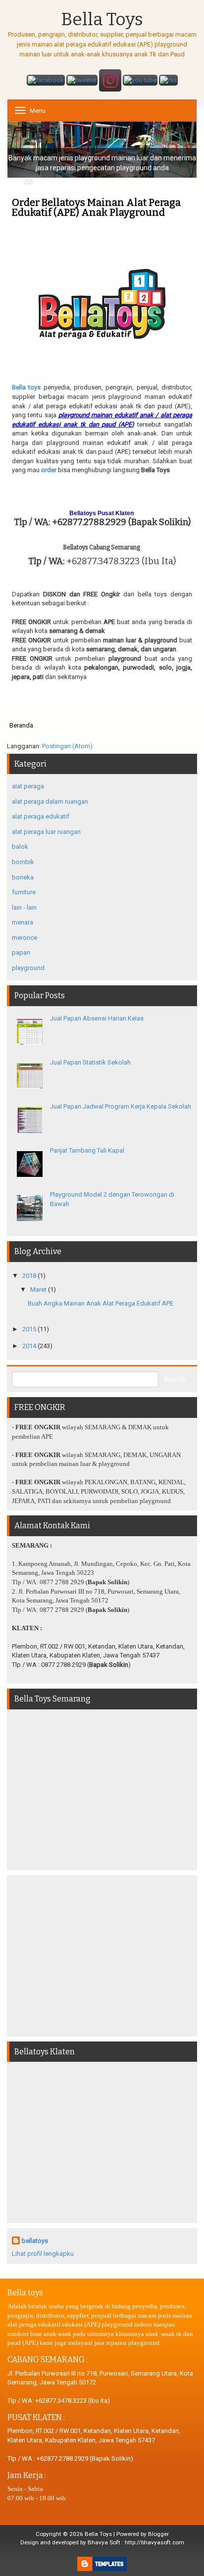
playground (28, 968)
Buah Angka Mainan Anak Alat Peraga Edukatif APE (101, 1303)
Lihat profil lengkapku (43, 2254)
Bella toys (26, 387)
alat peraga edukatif (41, 816)
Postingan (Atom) (67, 746)
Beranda (21, 725)
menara (23, 922)
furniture (24, 892)
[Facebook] (46, 81)
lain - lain (24, 907)
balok (20, 847)
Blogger (158, 2534)
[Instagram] (110, 81)
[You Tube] (140, 81)
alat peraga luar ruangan (46, 832)
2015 (29, 1329)
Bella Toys (102, 20)
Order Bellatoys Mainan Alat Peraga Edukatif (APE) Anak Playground (96, 207)
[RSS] (168, 81)
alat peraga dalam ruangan (50, 802)
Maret (38, 1289)
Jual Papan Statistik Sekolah (90, 1062)
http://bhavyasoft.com (154, 2542)
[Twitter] (82, 81)
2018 (29, 1276)
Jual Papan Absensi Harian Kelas (97, 1018)
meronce (25, 938)
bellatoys (35, 2241)
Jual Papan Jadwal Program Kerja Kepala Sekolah (121, 1106)
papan (21, 952)
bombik (23, 862)
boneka (23, 877)
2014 (29, 1346)
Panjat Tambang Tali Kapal (87, 1150)
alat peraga (28, 786)
